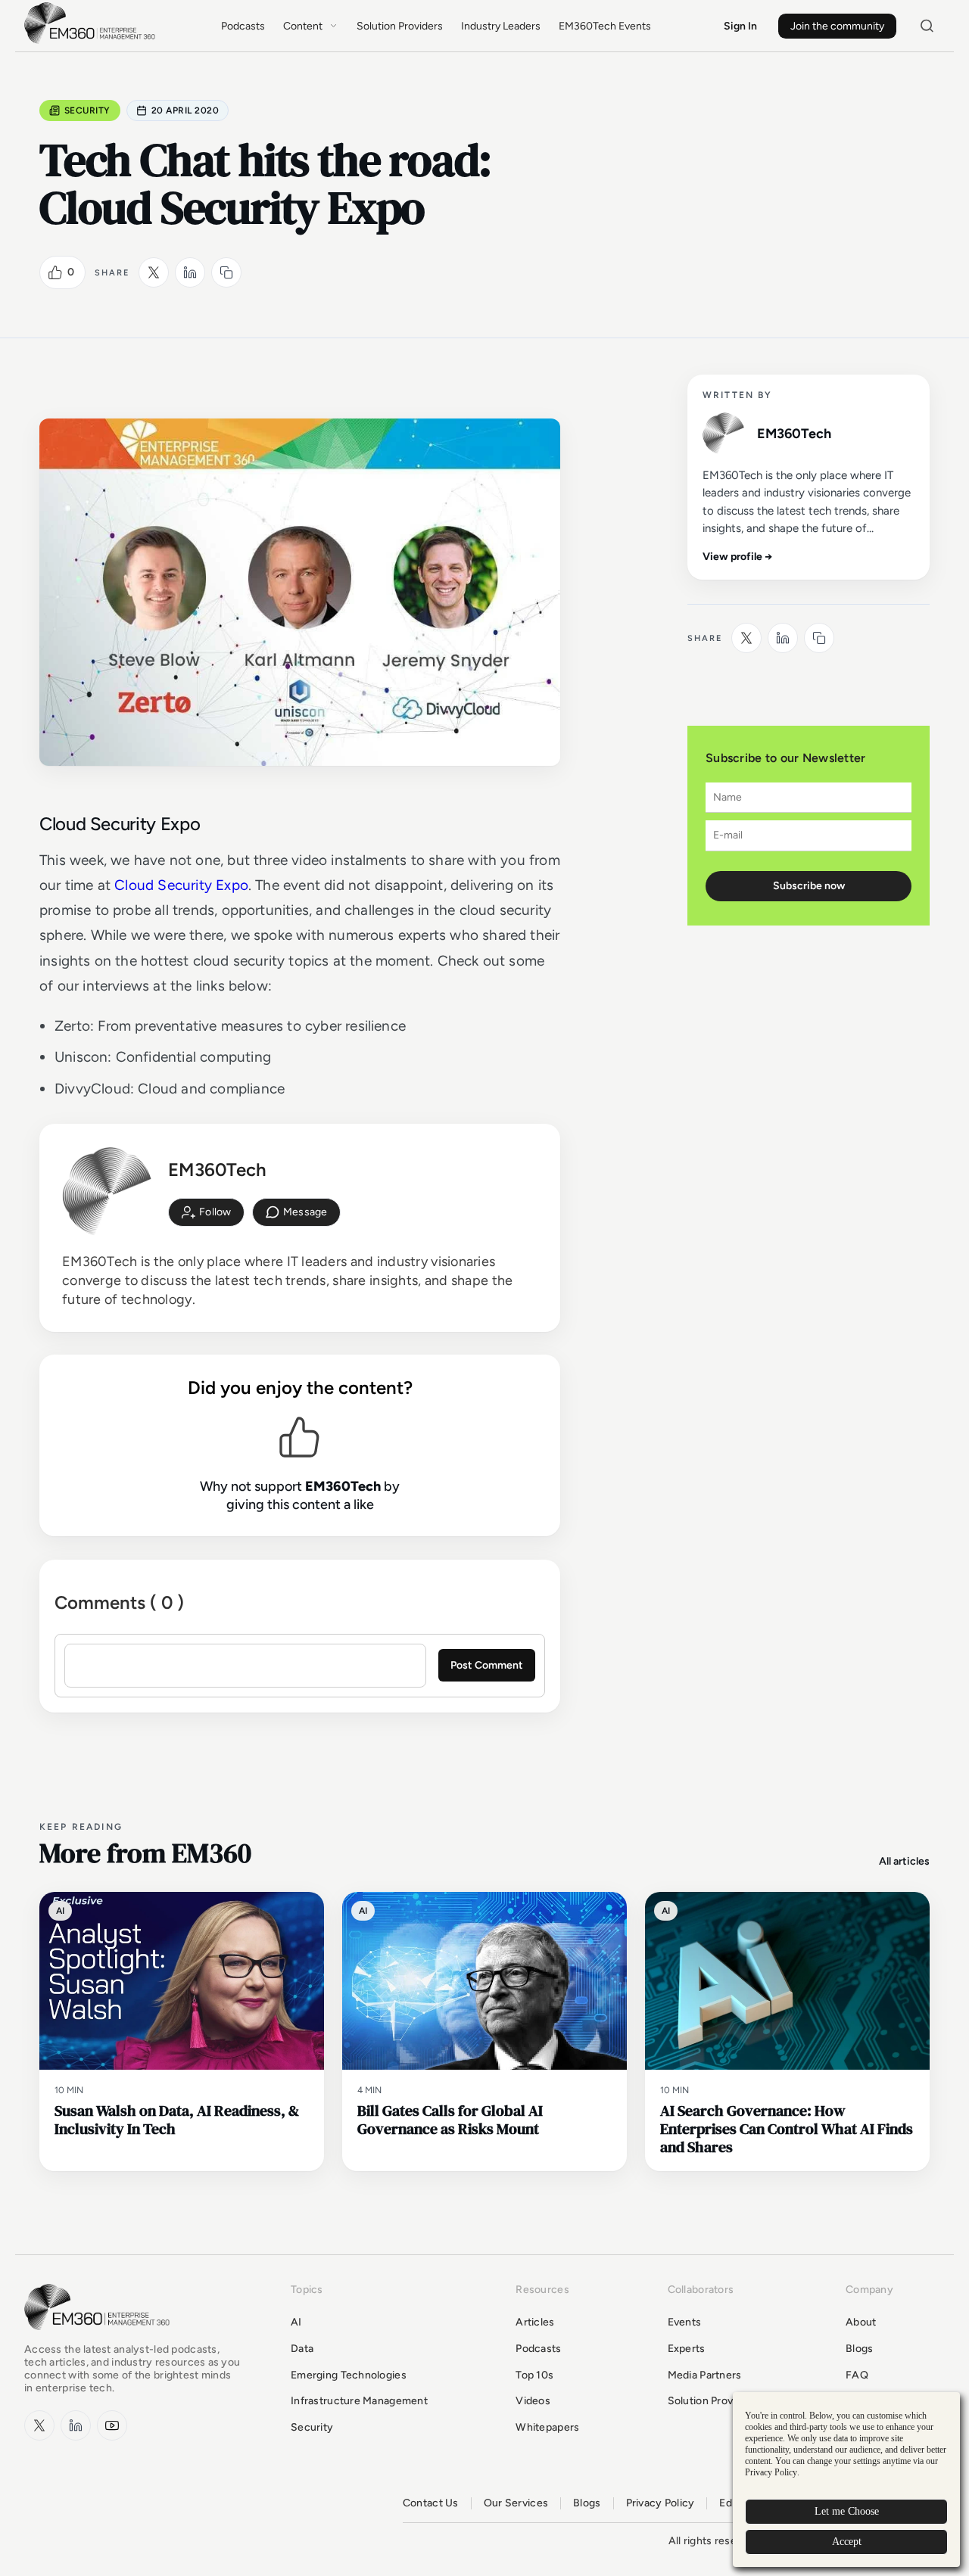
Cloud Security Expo (181, 885)
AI (296, 2322)
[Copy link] (226, 272)
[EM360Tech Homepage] (100, 2337)
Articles (535, 2322)
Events (685, 2322)
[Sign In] (206, 1212)
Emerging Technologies (349, 2375)
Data (302, 2349)
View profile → (738, 557)
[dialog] (846, 2480)
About (861, 2322)
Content (303, 26)
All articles (904, 1861)
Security (87, 110)
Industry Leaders (501, 26)
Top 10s (534, 2375)
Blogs (859, 2349)
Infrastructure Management (359, 2401)
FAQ (857, 2375)
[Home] (92, 42)
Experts (687, 2349)
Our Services (516, 2503)
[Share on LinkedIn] (190, 272)
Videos (533, 2401)
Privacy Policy (661, 2503)
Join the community (837, 26)
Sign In (740, 26)
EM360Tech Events (605, 26)
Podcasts (243, 26)
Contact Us (431, 2503)
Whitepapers (547, 2427)
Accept (847, 2542)
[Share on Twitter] (154, 272)
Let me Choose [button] (847, 2511)
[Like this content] (55, 272)
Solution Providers (400, 26)
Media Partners (705, 2375)
